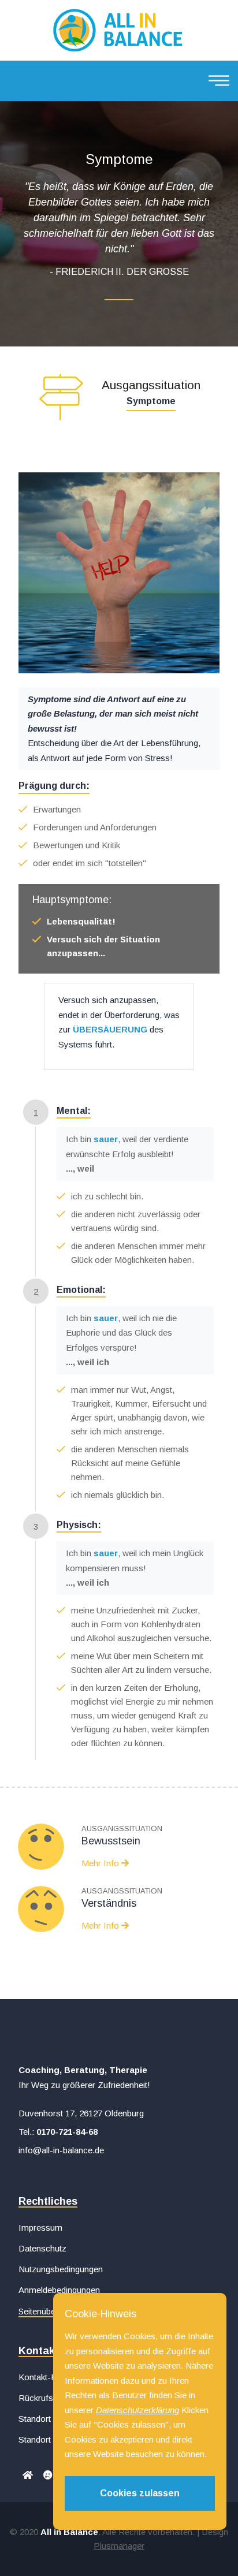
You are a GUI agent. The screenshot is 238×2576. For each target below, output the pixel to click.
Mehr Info (101, 1926)
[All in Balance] (119, 29)
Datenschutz (42, 2248)
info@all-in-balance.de (61, 2150)
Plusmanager (119, 2546)
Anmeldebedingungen (59, 2290)
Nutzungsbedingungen (61, 2269)
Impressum (40, 2228)
